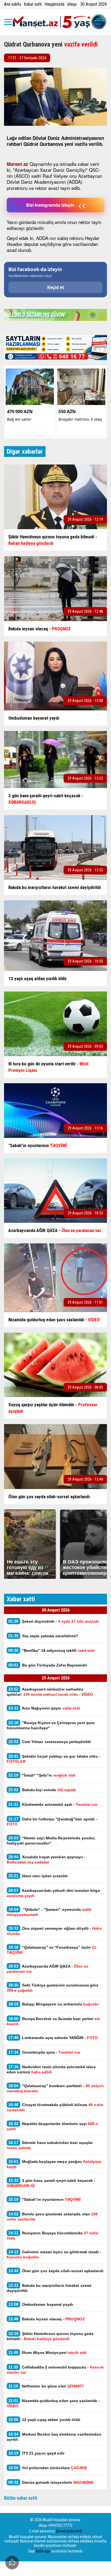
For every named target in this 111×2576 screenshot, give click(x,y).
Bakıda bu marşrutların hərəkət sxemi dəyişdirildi (49, 2288)
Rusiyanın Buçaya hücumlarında (53, 2235)
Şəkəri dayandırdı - (54, 1621)
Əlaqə (72, 4)
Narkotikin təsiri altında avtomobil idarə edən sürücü (51, 2069)
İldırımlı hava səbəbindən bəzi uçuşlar (50, 2145)
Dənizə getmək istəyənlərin (51, 2482)
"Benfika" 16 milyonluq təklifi (51, 1650)
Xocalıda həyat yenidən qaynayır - (46, 1859)
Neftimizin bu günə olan (46, 2386)
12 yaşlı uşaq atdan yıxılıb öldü (44, 2419)
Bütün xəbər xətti (21, 2498)
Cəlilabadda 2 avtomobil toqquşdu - (55, 2370)
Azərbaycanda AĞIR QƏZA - (47, 1969)
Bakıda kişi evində (42, 1790)
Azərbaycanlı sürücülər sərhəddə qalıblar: (50, 1692)
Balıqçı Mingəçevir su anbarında (54, 2004)
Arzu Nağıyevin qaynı (44, 1708)
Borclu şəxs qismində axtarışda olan (52, 2216)
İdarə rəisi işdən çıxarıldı (38, 1876)
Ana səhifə (13, 4)
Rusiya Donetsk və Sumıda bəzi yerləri (53, 2021)
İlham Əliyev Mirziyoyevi (47, 2352)
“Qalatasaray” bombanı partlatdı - (55, 2088)
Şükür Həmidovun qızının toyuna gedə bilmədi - (50, 2336)
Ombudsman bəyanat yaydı (41, 2304)
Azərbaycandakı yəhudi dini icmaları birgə (53, 1893)
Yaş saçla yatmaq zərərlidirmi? (44, 1636)
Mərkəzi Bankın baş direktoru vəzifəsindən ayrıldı (54, 2437)
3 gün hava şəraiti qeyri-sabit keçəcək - (51, 2183)
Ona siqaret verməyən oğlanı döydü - (54, 1931)
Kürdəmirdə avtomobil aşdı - (53, 1804)
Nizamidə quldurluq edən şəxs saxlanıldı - (53, 2403)
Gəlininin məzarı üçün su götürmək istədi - (54, 2254)
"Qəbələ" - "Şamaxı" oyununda (49, 1912)
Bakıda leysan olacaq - (47, 2319)
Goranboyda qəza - (45, 2052)
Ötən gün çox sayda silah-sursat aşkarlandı (56, 2271)
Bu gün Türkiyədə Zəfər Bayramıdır (48, 1665)
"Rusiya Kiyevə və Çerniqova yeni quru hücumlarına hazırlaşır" (51, 1725)
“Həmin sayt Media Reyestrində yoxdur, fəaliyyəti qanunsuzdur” (51, 1840)
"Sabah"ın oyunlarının (45, 2199)
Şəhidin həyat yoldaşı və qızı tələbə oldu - (53, 1759)
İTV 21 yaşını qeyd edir (36, 2453)
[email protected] (69, 2531)
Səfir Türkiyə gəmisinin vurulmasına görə (53, 1988)
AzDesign (43, 2551)
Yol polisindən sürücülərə (48, 2468)
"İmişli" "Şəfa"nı (42, 1775)
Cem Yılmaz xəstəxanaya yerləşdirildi (50, 1742)
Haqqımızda (54, 4)
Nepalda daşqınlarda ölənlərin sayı (52, 2126)
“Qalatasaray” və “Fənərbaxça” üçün (52, 1950)
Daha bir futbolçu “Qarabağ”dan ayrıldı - (52, 1821)
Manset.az (18, 164)
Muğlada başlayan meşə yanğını (54, 2164)
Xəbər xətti (33, 4)
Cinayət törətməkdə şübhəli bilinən (55, 2107)
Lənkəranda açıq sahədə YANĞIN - (53, 2038)
